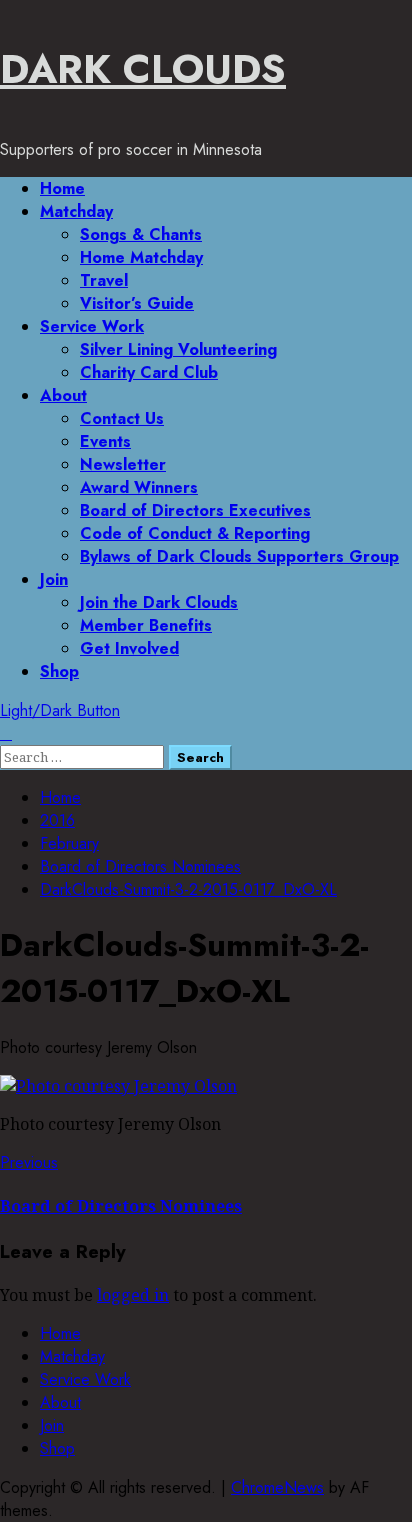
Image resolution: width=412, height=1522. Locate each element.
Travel (104, 280)
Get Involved (129, 648)
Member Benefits (146, 625)
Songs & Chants (141, 234)
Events (105, 441)
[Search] (6, 733)
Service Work (92, 326)
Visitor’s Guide (137, 303)
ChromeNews (277, 1487)
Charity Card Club (149, 372)
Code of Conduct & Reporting (195, 533)
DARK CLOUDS (143, 69)
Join (54, 579)
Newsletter (123, 464)
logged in (133, 1295)
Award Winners (139, 487)
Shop (59, 671)
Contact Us (122, 418)
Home (62, 188)
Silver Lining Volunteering (178, 349)
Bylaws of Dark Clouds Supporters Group (239, 556)
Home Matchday (141, 257)
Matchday (76, 211)
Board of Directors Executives (195, 510)
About (63, 395)
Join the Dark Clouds (159, 602)
